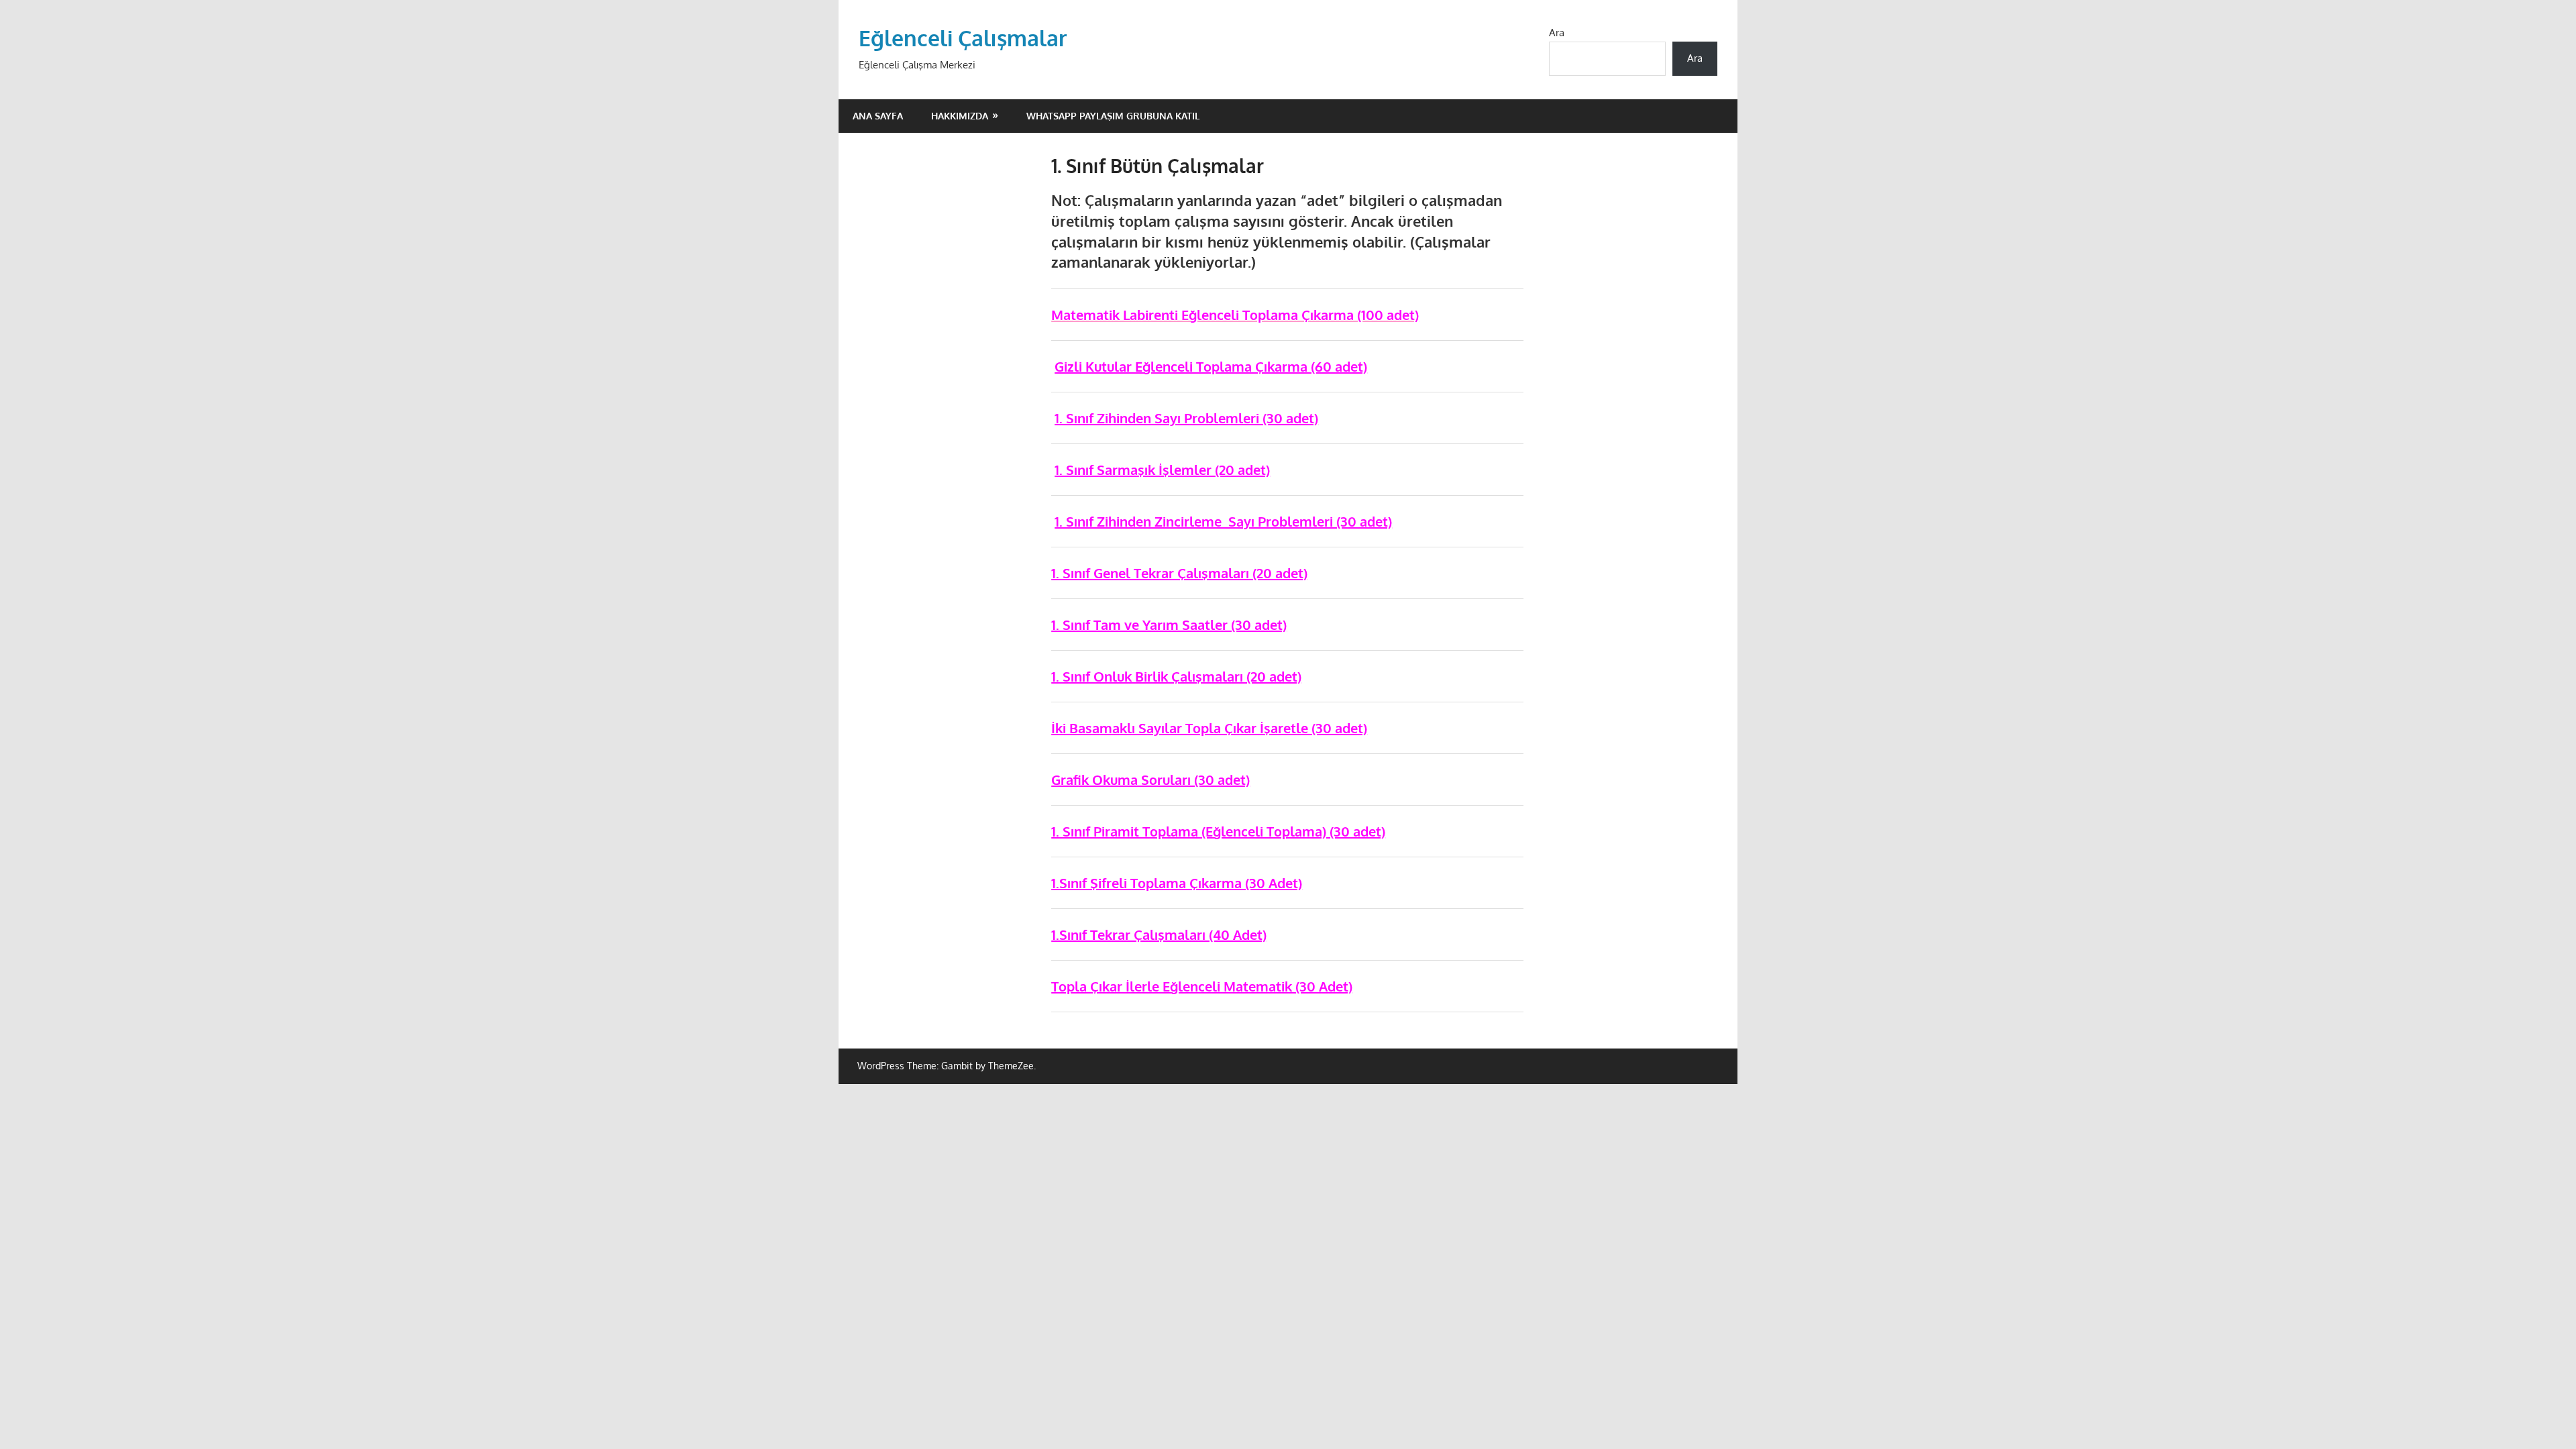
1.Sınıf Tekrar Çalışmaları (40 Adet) (1159, 934)
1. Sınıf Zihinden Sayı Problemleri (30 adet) (1186, 418)
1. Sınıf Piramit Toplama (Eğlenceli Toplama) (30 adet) (1218, 831)
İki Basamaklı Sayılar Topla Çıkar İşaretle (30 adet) (1209, 728)
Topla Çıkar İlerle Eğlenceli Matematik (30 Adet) (1202, 986)
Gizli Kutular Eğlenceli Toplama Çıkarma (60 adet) (1211, 366)
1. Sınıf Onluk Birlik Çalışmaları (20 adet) (1176, 676)
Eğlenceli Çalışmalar (963, 38)
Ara (1557, 33)
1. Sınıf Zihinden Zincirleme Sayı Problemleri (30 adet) (1223, 521)
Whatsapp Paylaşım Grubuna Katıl (1113, 116)
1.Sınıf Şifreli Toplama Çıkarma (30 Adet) (1177, 883)
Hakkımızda (960, 116)
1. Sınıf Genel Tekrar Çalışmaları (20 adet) (1179, 573)
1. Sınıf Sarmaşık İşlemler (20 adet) (1162, 470)
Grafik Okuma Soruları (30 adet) (1150, 780)
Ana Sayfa (878, 116)
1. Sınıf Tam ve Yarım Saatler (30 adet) (1169, 625)
